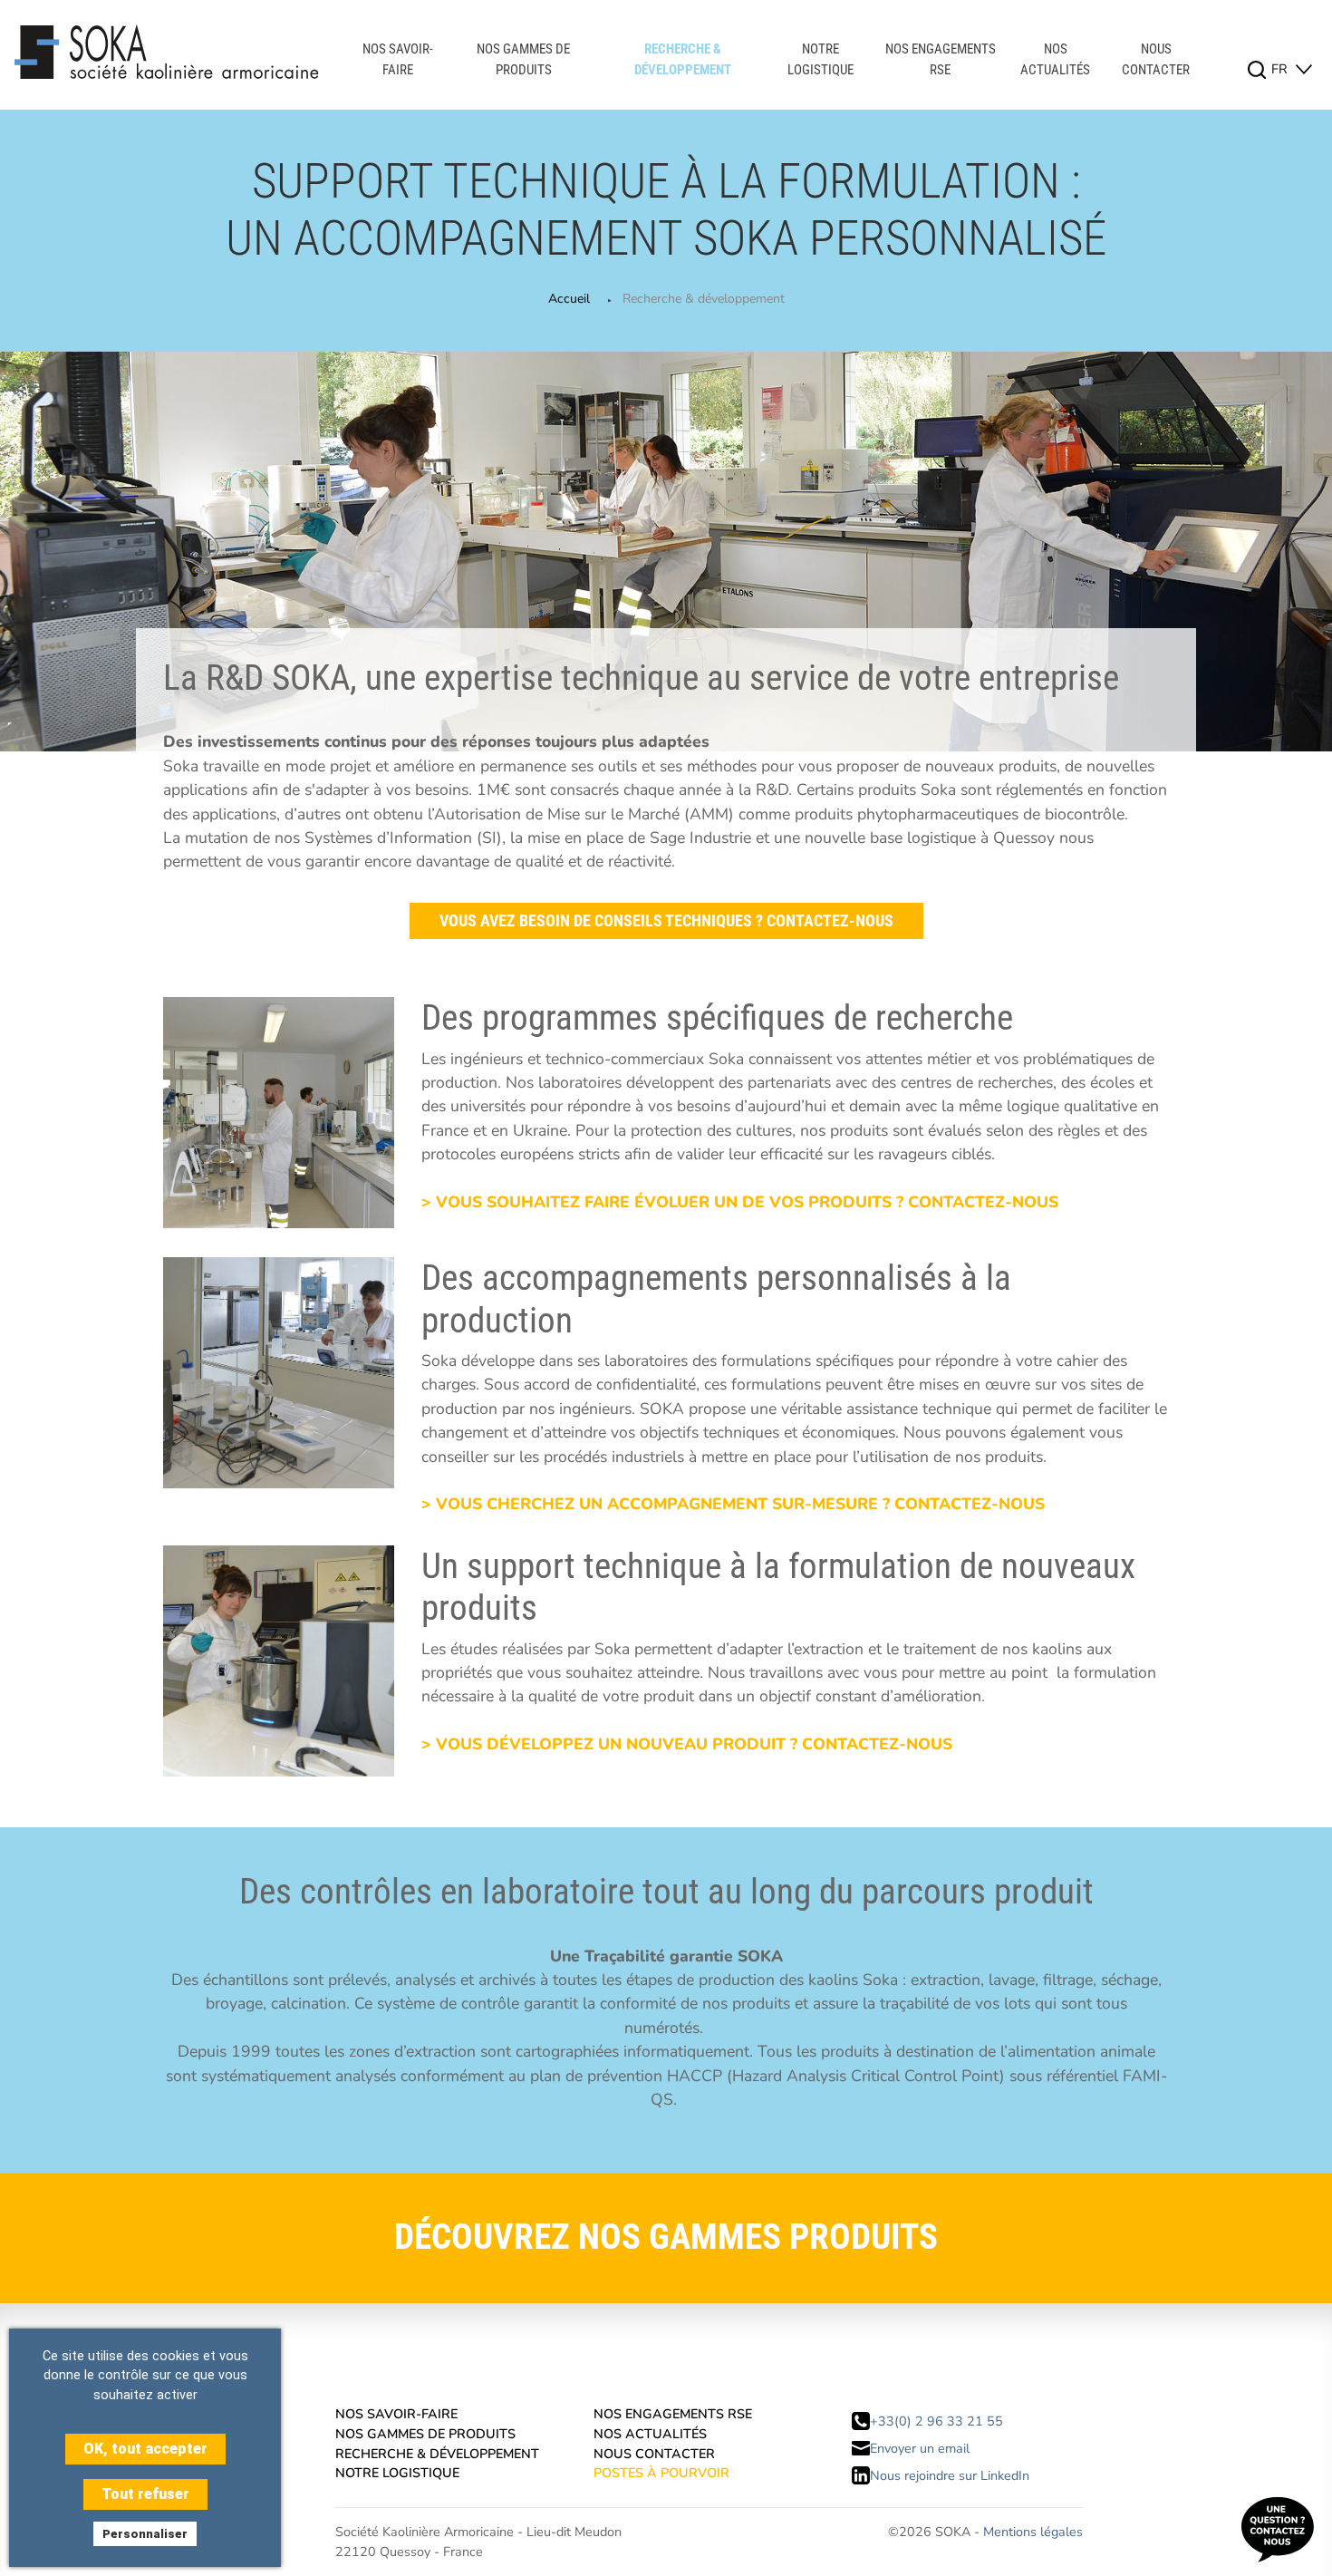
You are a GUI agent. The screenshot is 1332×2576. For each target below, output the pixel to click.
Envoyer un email (920, 2448)
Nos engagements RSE (941, 59)
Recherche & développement (683, 59)
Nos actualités (1055, 59)
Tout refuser (145, 2494)
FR (1281, 69)
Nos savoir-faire (398, 59)
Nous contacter (1156, 59)
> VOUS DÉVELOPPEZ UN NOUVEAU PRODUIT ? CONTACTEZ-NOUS (687, 1744)
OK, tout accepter (145, 2449)
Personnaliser (145, 2534)
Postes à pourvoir (661, 2473)
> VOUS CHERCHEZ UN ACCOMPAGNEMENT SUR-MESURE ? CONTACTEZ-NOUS (733, 1504)
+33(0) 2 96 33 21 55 (936, 2421)
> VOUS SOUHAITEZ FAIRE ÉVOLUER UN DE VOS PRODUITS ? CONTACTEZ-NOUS (740, 1202)
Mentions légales (1033, 2532)
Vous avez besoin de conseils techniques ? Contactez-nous (666, 921)
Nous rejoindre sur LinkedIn (950, 2475)
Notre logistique (820, 59)
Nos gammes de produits (523, 59)
